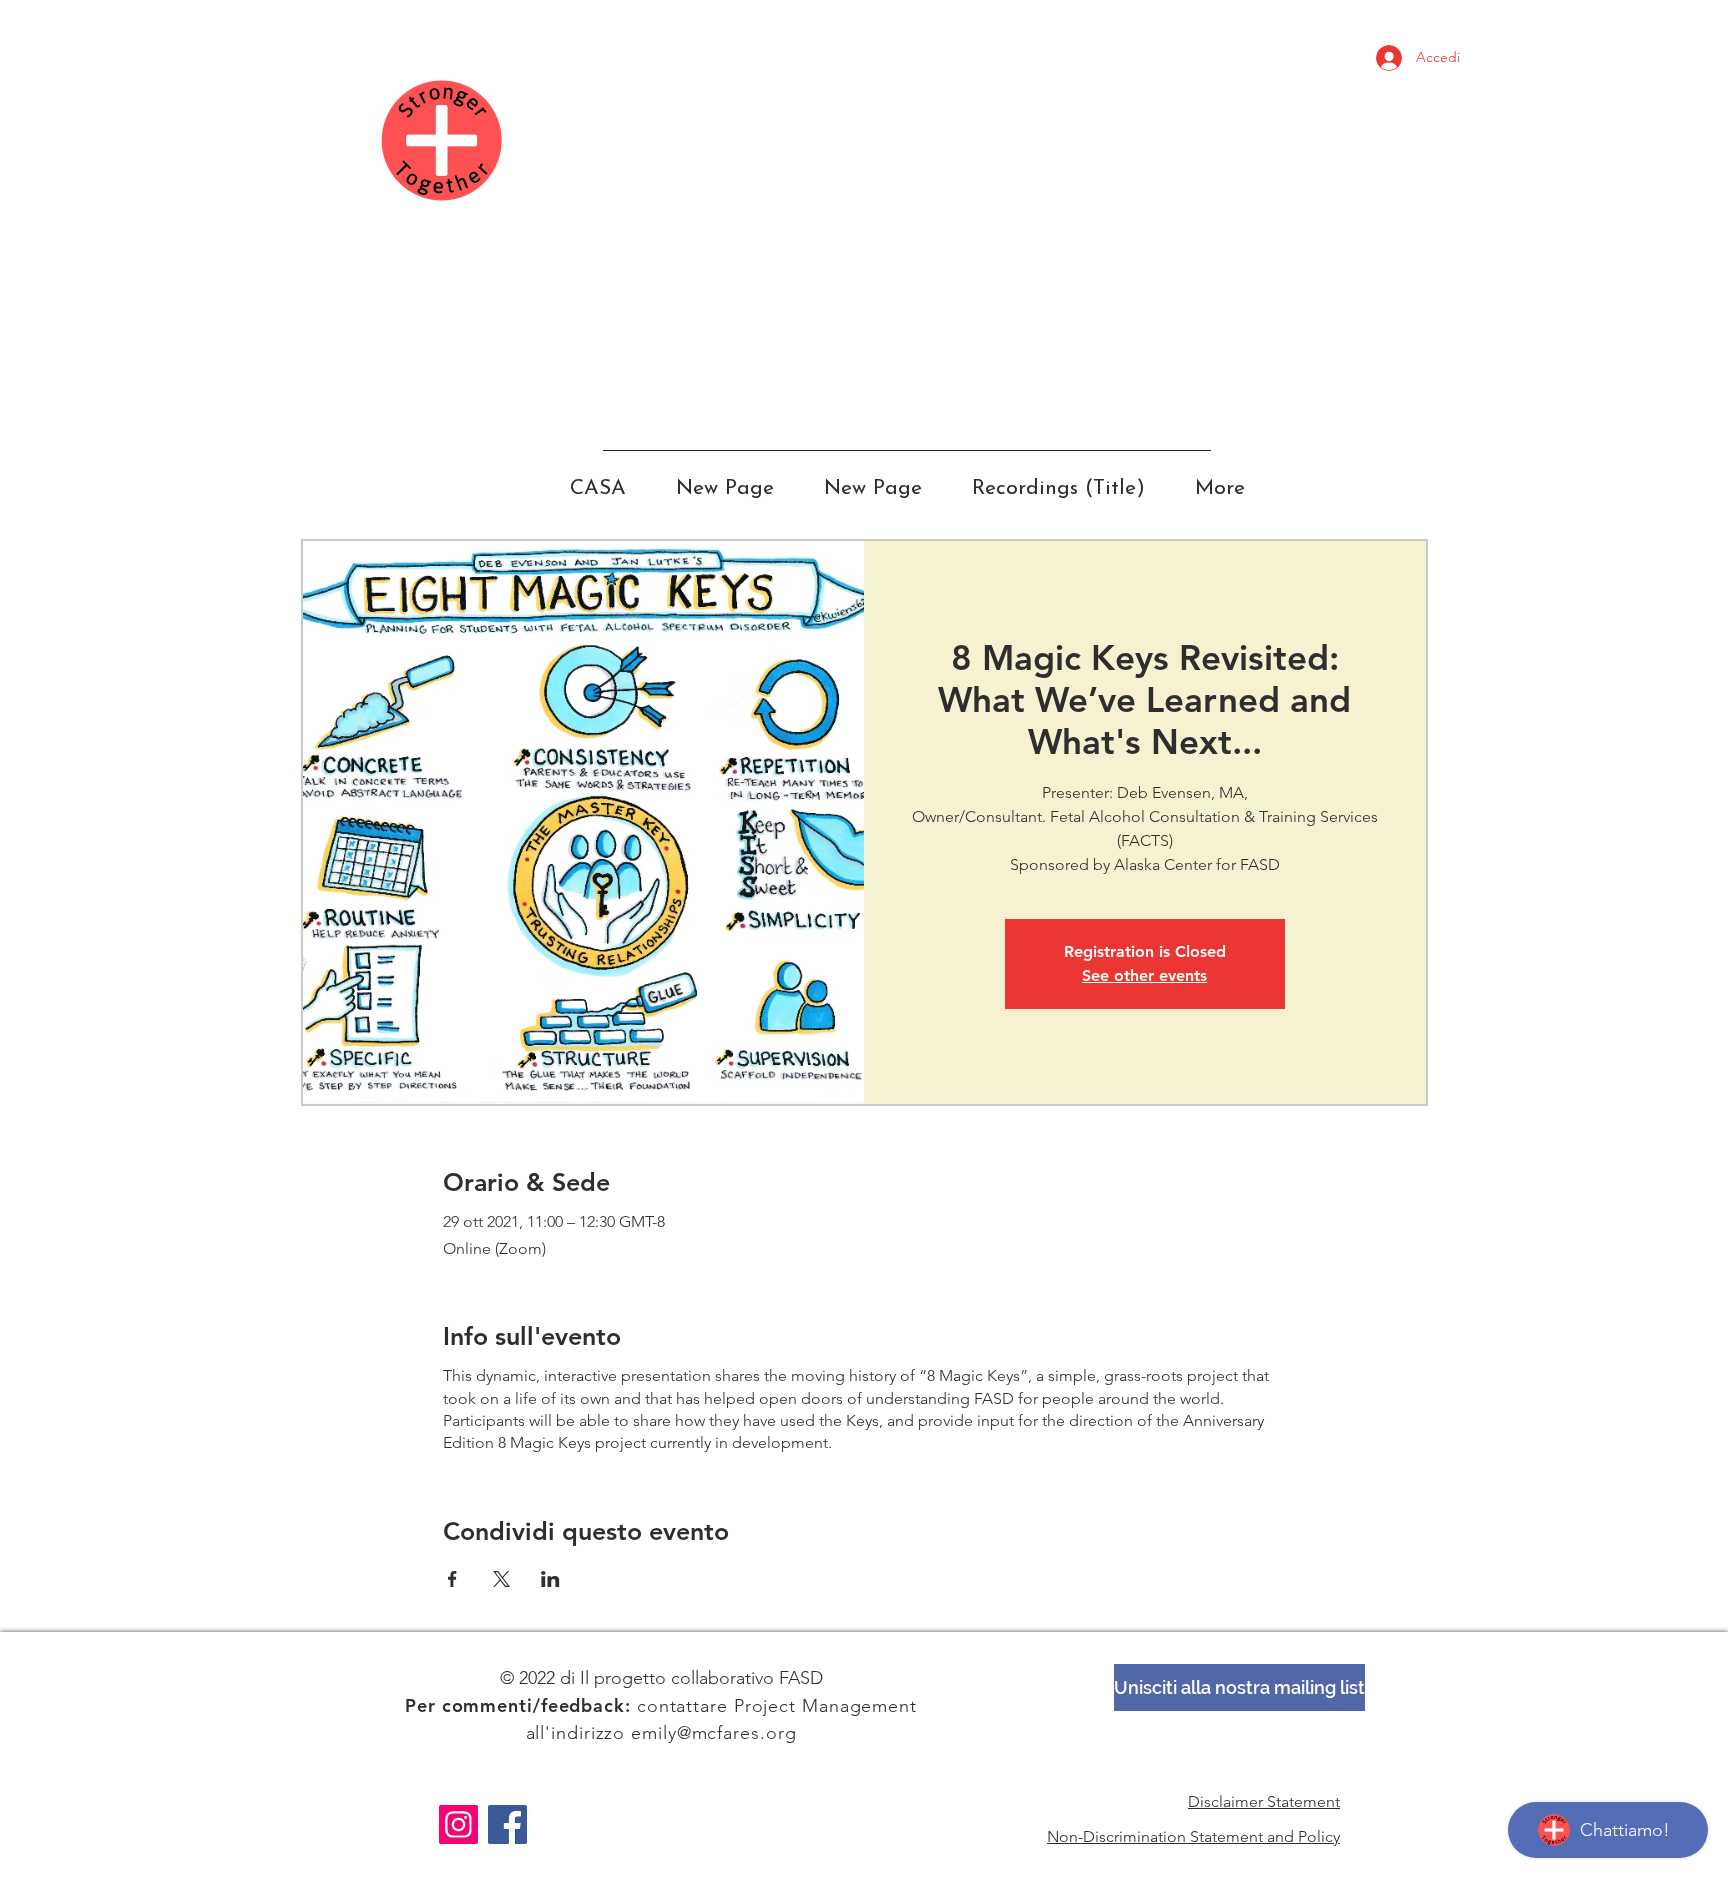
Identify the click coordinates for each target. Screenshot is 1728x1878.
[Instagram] (458, 1824)
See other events (1144, 975)
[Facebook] (507, 1824)
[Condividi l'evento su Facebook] (452, 1579)
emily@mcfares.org (713, 1733)
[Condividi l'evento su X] (501, 1579)
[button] (1239, 1687)
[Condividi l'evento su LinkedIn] (550, 1579)
